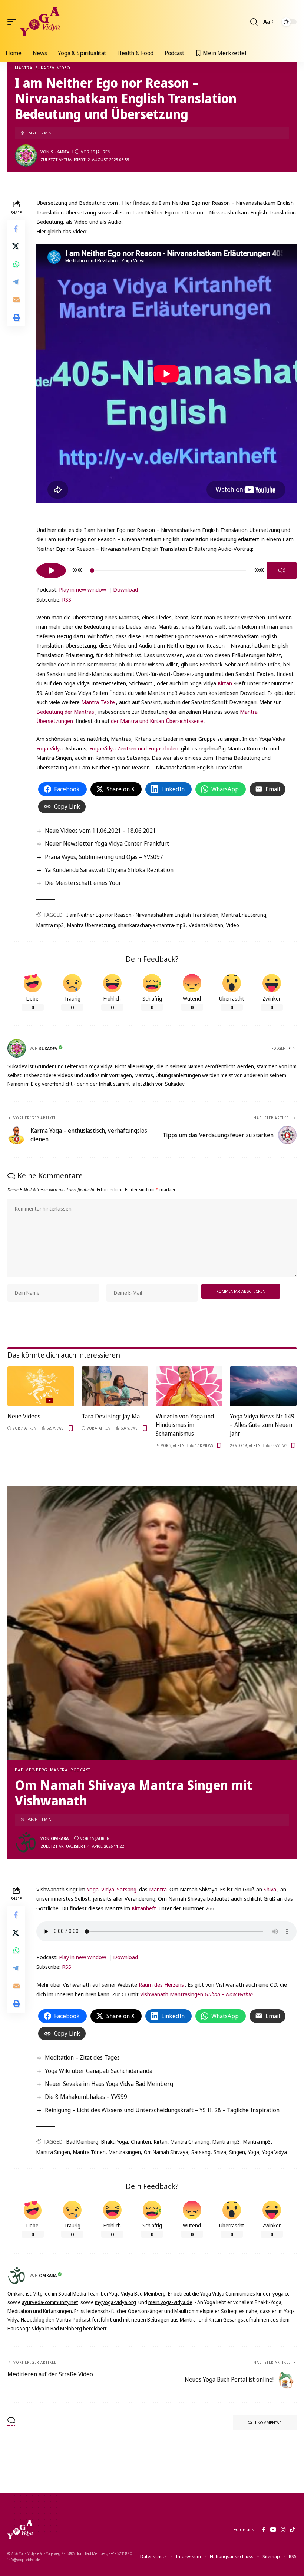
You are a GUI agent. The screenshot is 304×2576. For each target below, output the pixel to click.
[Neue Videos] (41, 1386)
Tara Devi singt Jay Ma (111, 1416)
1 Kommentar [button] (268, 2422)
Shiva (270, 1889)
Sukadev (45, 68)
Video (64, 68)
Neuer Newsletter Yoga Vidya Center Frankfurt (107, 843)
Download (125, 589)
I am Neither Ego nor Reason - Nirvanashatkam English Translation (142, 915)
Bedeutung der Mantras (65, 712)
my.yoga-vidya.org (115, 2302)
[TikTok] (292, 2530)
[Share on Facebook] (16, 229)
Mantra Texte (98, 702)
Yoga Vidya (49, 748)
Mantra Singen (53, 2152)
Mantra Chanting (190, 2142)
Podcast (80, 1770)
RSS (67, 599)
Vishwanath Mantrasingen (196, 1994)
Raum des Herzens (161, 1984)
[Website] (293, 1049)
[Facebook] (264, 2530)
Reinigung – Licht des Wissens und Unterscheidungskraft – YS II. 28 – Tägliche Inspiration (162, 2110)
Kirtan (225, 683)
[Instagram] (283, 2530)
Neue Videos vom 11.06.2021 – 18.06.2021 (100, 831)
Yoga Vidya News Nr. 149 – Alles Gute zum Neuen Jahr (262, 1425)
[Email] (16, 300)
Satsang (127, 1889)
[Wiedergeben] (51, 570)
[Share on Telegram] (16, 282)
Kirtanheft (144, 1908)
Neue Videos (24, 1416)
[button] (14, 22)
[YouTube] (273, 2530)
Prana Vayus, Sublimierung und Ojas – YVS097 (104, 857)
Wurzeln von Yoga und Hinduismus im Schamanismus (185, 1425)
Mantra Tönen (89, 2152)
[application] (166, 569)
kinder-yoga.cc (273, 2294)
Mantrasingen (125, 2152)
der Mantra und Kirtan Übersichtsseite (157, 721)
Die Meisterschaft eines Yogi (82, 883)
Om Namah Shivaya (166, 2152)
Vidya (108, 1889)
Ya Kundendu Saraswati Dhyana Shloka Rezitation (109, 870)
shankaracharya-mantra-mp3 (152, 925)
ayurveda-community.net (50, 2302)
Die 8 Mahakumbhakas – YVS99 (86, 2097)
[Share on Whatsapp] (16, 264)
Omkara (60, 1838)
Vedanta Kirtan (206, 925)
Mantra (24, 68)
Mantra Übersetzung (91, 925)
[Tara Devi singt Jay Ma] (115, 1386)
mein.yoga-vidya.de (170, 2302)
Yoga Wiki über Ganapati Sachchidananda (99, 2071)
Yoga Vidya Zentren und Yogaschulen (134, 748)
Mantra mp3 (50, 925)
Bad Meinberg (31, 1770)
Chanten (141, 2142)
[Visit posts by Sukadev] (26, 156)
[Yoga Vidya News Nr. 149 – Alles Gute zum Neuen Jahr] (263, 1386)
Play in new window (82, 589)
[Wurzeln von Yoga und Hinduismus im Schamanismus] (189, 1386)
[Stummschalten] (282, 570)
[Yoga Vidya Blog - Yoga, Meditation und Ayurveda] (40, 22)
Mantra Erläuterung (244, 915)
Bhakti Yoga (115, 2142)
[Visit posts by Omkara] (26, 1842)
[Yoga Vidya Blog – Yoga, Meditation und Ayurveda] (20, 2530)
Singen (237, 2152)
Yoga (93, 1889)
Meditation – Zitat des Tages (82, 2057)
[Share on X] (16, 246)
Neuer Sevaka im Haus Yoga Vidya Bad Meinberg (109, 2084)
